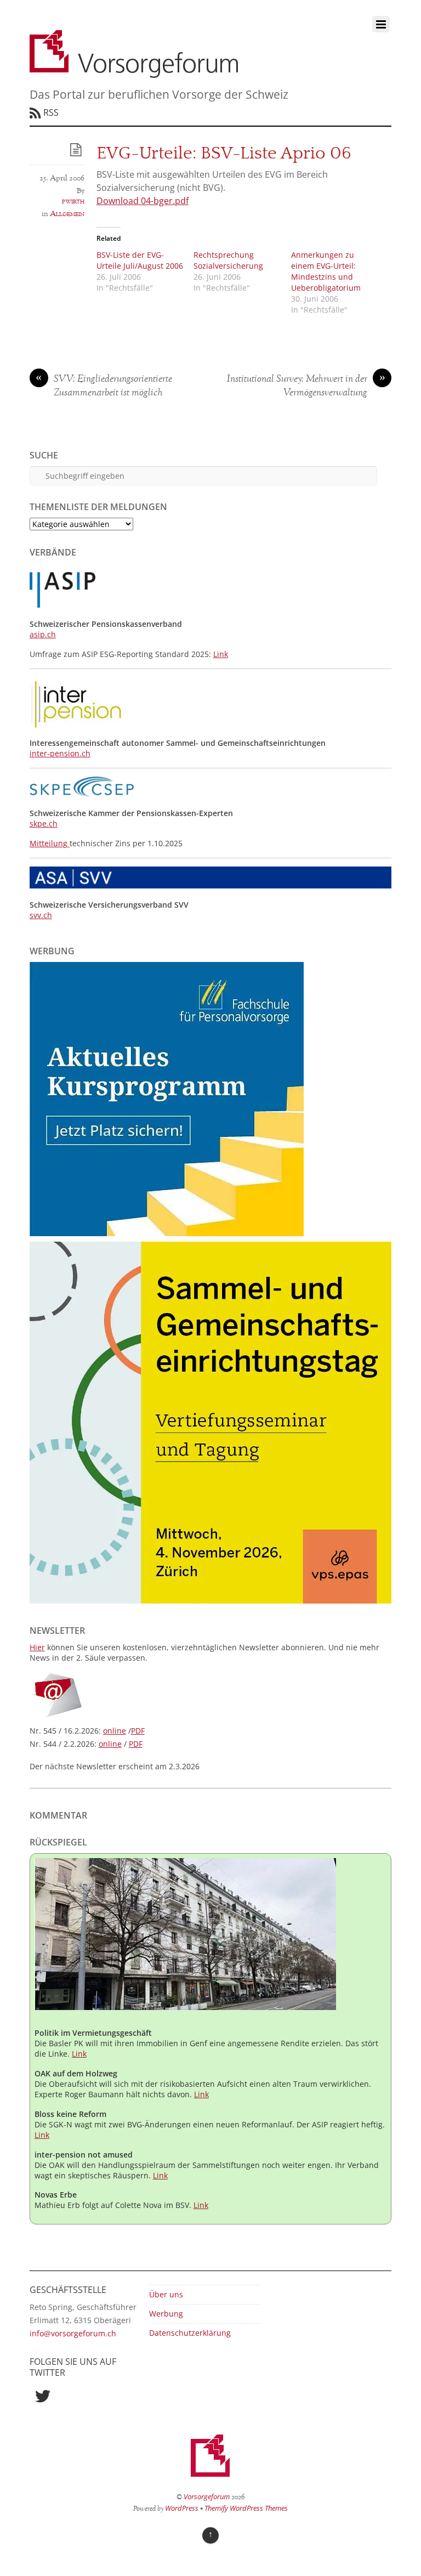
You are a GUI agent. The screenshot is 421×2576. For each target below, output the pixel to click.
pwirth (73, 201)
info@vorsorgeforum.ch (73, 2333)
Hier (37, 1647)
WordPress (182, 2508)
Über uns (166, 2294)
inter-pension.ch (60, 753)
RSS (51, 112)
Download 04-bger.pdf (143, 201)
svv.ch (41, 915)
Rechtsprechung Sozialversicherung (228, 260)
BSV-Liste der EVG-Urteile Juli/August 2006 (140, 260)
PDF (138, 1731)
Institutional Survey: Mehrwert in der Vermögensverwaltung (306, 386)
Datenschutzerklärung (190, 2333)
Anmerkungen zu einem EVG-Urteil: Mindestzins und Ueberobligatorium (326, 271)
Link (221, 654)
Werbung (166, 2314)
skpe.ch (44, 823)
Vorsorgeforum (207, 2496)
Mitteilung (50, 843)
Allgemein (67, 214)
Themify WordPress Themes (246, 2508)
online (115, 1731)
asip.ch (43, 634)
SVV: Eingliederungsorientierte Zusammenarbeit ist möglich (104, 386)
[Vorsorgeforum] (134, 72)
